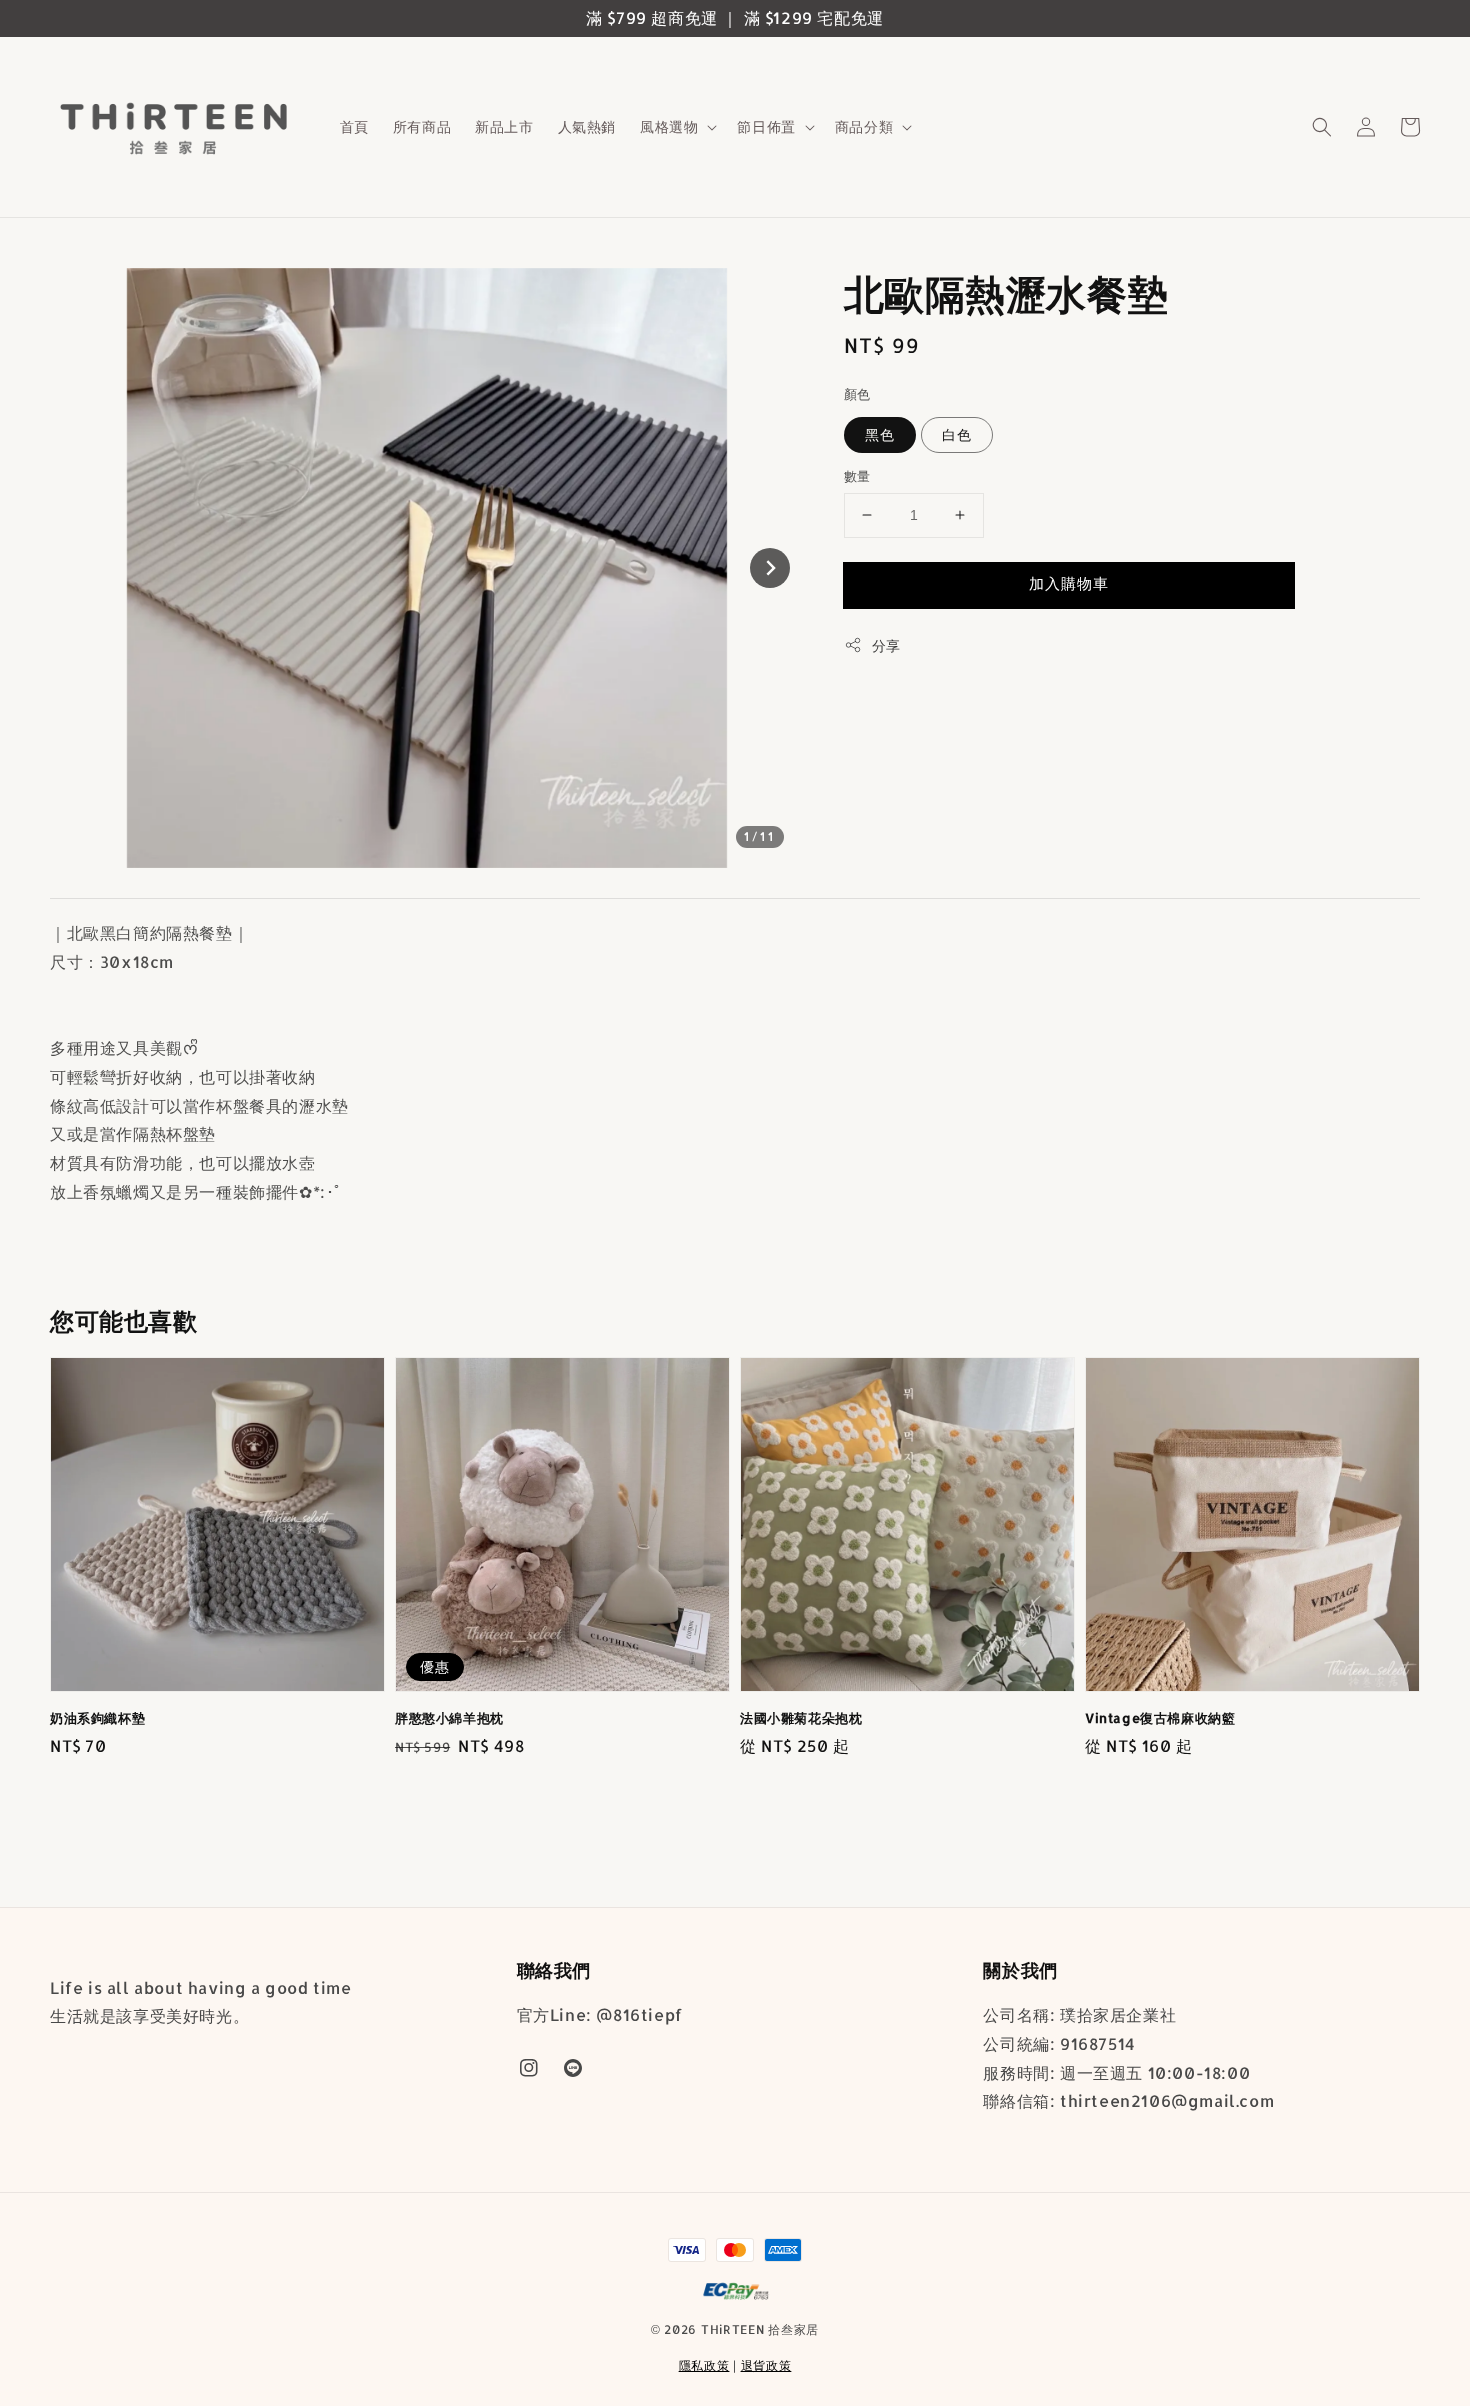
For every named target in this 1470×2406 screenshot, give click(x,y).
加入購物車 (1069, 583)
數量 (857, 476)
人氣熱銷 (587, 126)
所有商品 (422, 126)
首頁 (354, 126)
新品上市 (504, 126)
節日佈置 (766, 126)
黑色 (880, 434)
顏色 (857, 394)
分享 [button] (886, 645)
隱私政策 (704, 2365)
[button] (1322, 127)
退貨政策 (766, 2365)
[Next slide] (770, 568)
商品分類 (864, 126)
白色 (957, 434)
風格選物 (669, 126)
